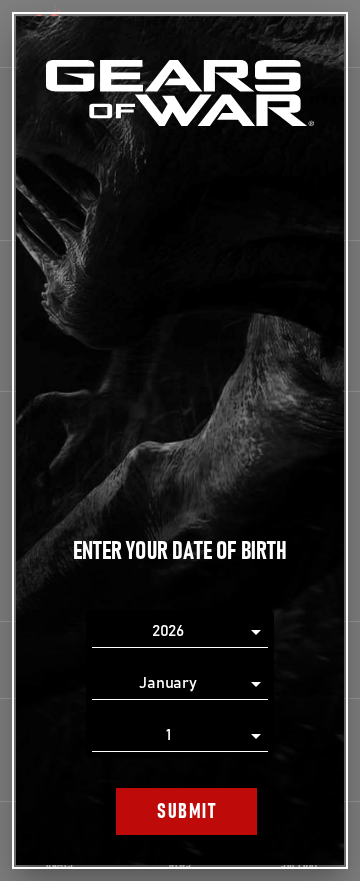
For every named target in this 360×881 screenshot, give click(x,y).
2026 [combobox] (168, 631)
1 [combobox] (168, 735)
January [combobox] (168, 683)
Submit (186, 811)
